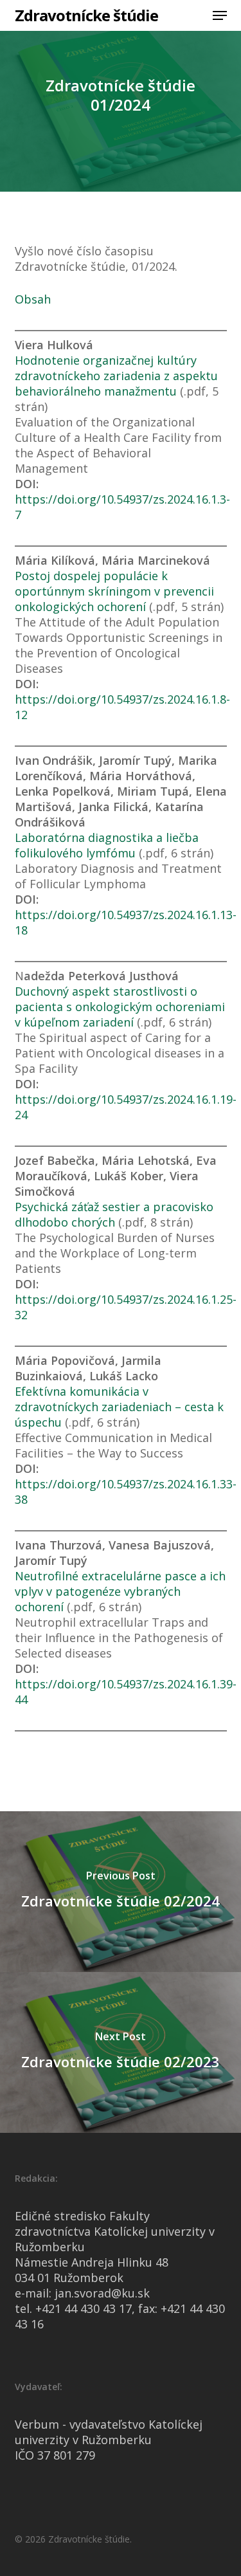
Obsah (33, 299)
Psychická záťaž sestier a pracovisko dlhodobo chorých (114, 1214)
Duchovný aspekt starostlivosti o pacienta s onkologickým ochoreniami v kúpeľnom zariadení (120, 1007)
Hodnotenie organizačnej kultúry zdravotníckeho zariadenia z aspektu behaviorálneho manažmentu (116, 376)
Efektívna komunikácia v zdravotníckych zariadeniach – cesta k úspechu (119, 1407)
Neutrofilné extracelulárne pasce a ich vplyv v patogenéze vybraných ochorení (120, 1591)
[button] (220, 15)
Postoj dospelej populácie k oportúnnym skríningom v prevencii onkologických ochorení (114, 591)
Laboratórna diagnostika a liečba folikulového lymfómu (107, 845)
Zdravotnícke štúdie (86, 15)
